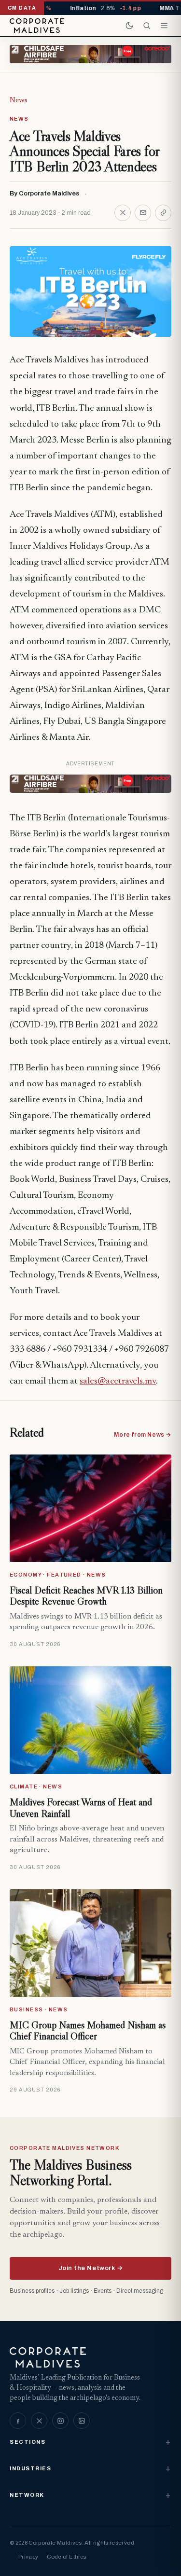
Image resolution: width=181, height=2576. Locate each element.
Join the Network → (90, 2268)
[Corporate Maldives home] (37, 26)
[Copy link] (163, 213)
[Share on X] (123, 213)
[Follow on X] (39, 2421)
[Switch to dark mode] (129, 26)
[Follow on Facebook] (18, 2421)
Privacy (28, 2557)
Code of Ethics (66, 2557)
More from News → (143, 1435)
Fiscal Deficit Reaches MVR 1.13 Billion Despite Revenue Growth (86, 1596)
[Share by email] (143, 213)
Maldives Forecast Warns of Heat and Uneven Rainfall (81, 1808)
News (19, 100)
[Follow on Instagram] (60, 2421)
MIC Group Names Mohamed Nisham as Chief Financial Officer (88, 2031)
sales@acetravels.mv (118, 1381)
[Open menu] (164, 26)
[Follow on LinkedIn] (82, 2421)
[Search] (147, 26)
